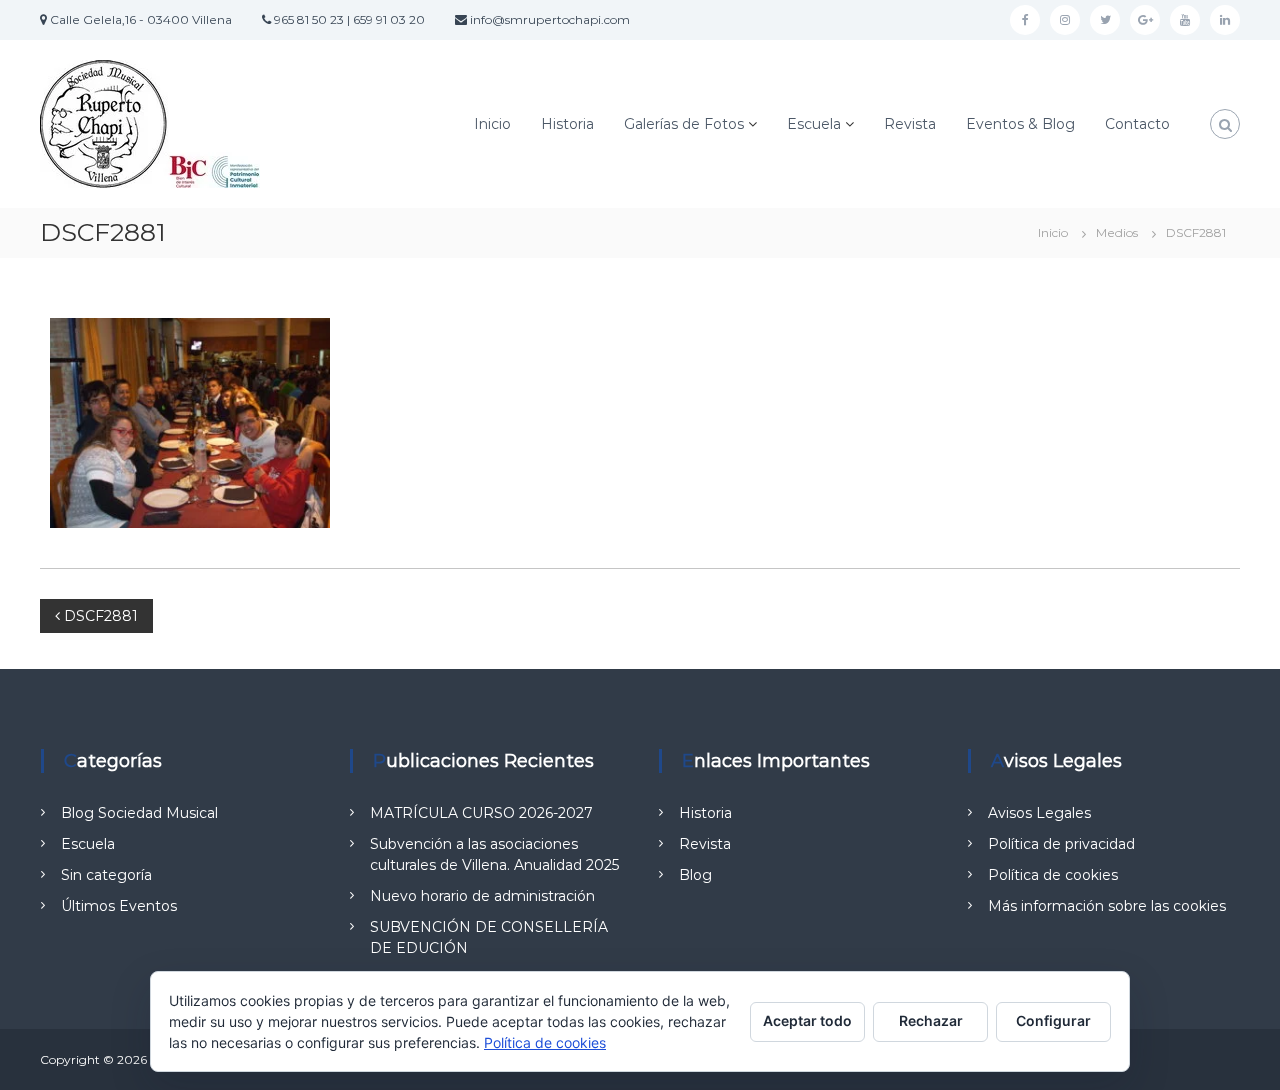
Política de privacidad (1061, 844)
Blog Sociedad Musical (139, 813)
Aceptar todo (807, 1020)
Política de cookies (1053, 875)
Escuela (814, 124)
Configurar (1053, 1020)
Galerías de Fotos (684, 124)
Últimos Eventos (119, 906)
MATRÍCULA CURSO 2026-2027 (481, 813)
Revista (910, 124)
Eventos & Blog (1020, 124)
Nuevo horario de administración (482, 896)
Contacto (1137, 124)
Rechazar (931, 1020)
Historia (567, 124)
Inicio (492, 124)
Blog (695, 875)
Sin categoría (106, 875)
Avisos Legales (1039, 813)
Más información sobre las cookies (1107, 906)
